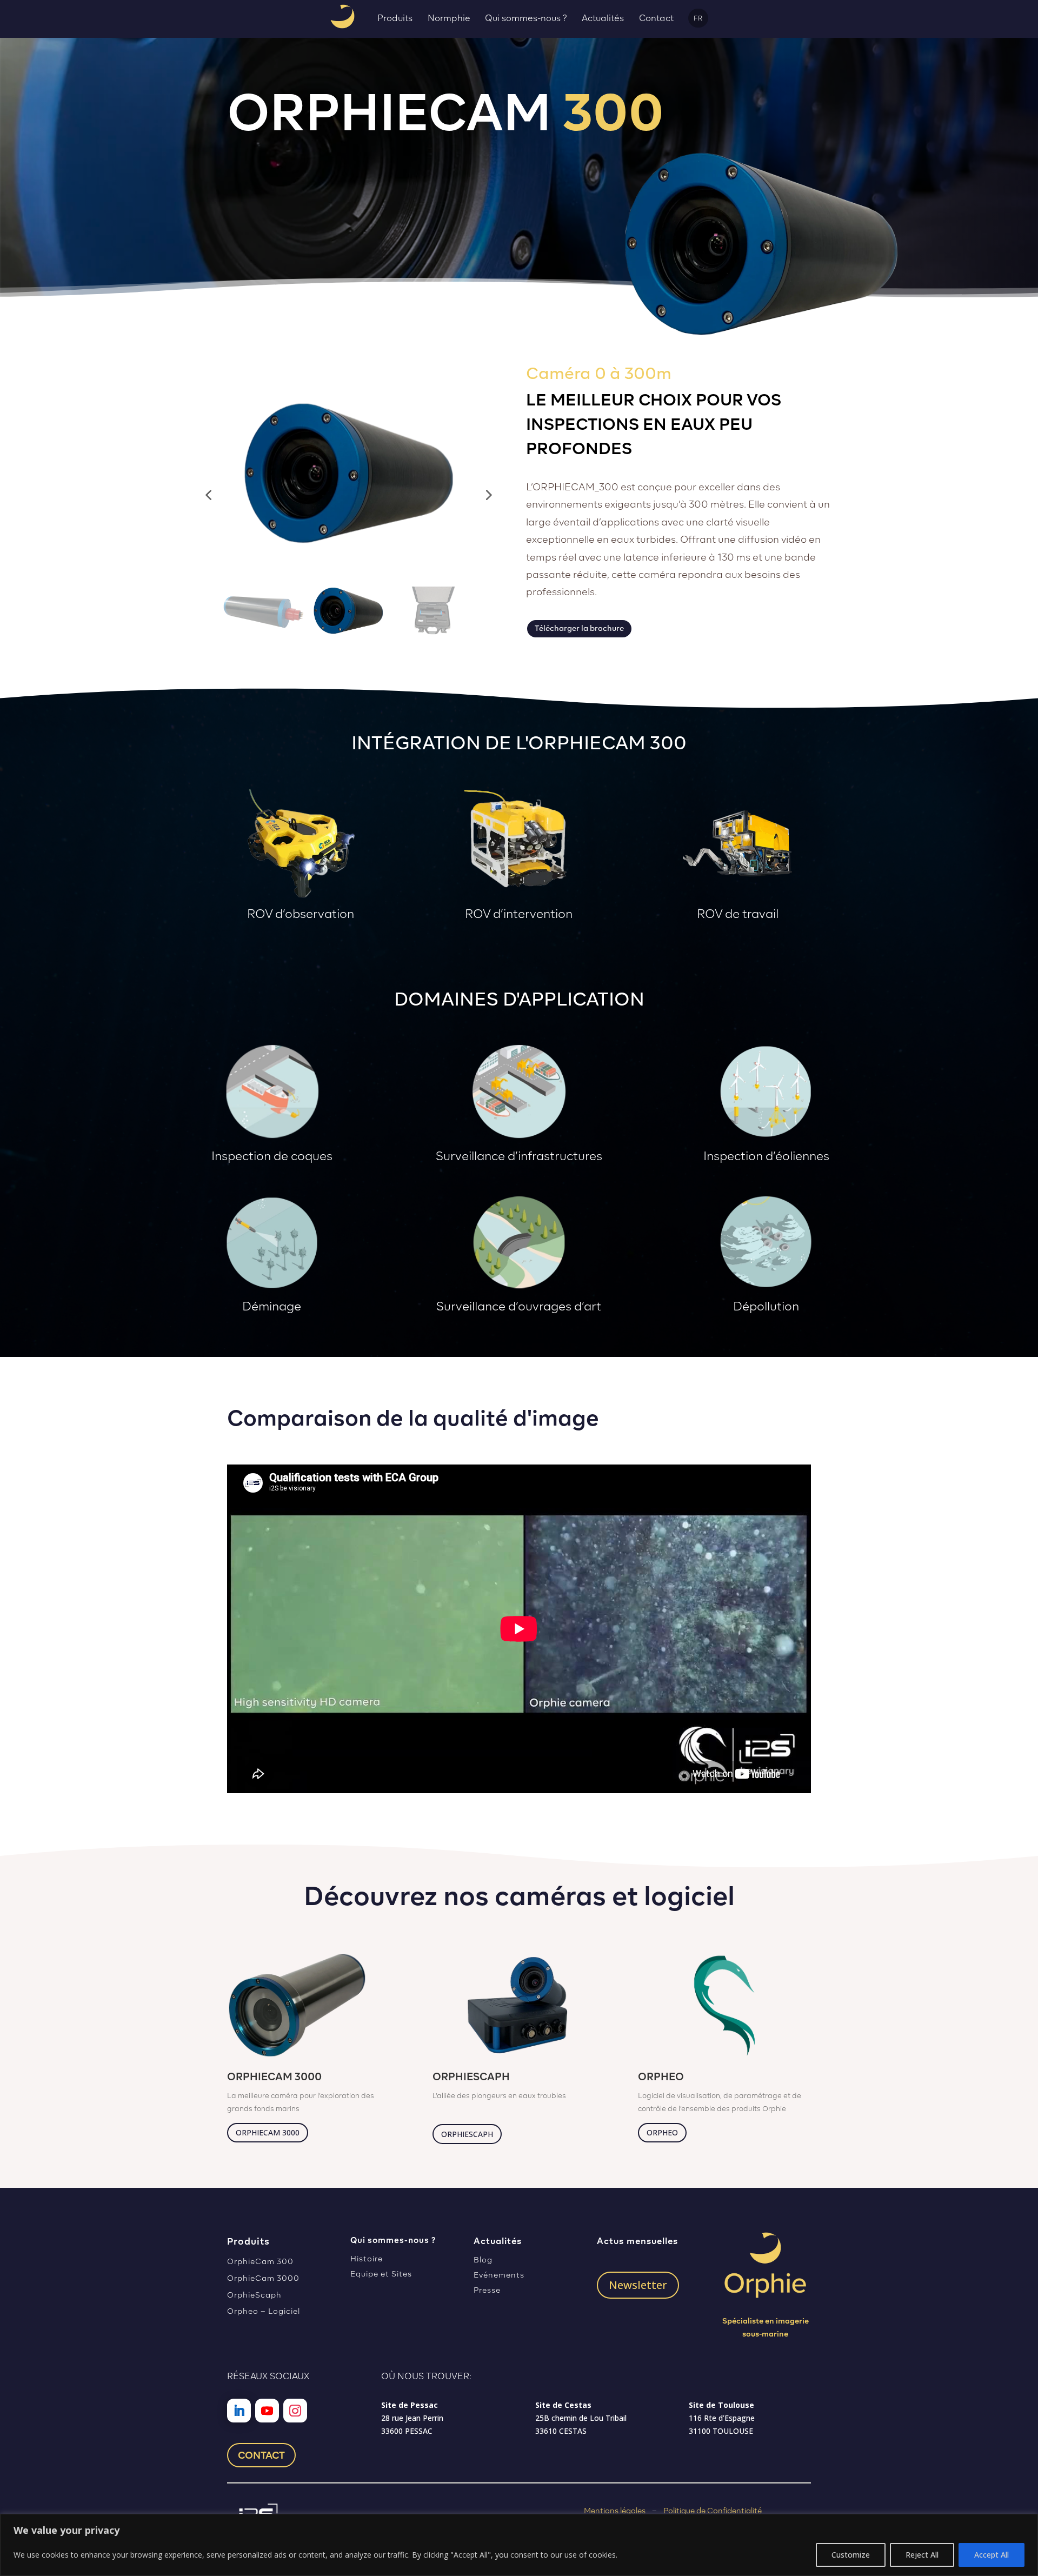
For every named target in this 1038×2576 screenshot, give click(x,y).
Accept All (992, 2555)
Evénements (499, 2275)
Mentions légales (615, 2511)
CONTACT (261, 2455)
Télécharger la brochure (579, 628)
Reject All (922, 2555)
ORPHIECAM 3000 (268, 2132)
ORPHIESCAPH (467, 2134)
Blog (483, 2260)
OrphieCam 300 (260, 2261)
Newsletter (638, 2285)
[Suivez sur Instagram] (295, 2411)
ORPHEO (662, 2132)
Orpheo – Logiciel (264, 2311)
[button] (208, 495)
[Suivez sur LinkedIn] (239, 2411)
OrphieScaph (254, 2295)
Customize (851, 2555)
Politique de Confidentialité (713, 2511)
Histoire (367, 2259)
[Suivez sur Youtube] (267, 2411)
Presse (487, 2290)
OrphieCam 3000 (263, 2278)
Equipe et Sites (381, 2274)
